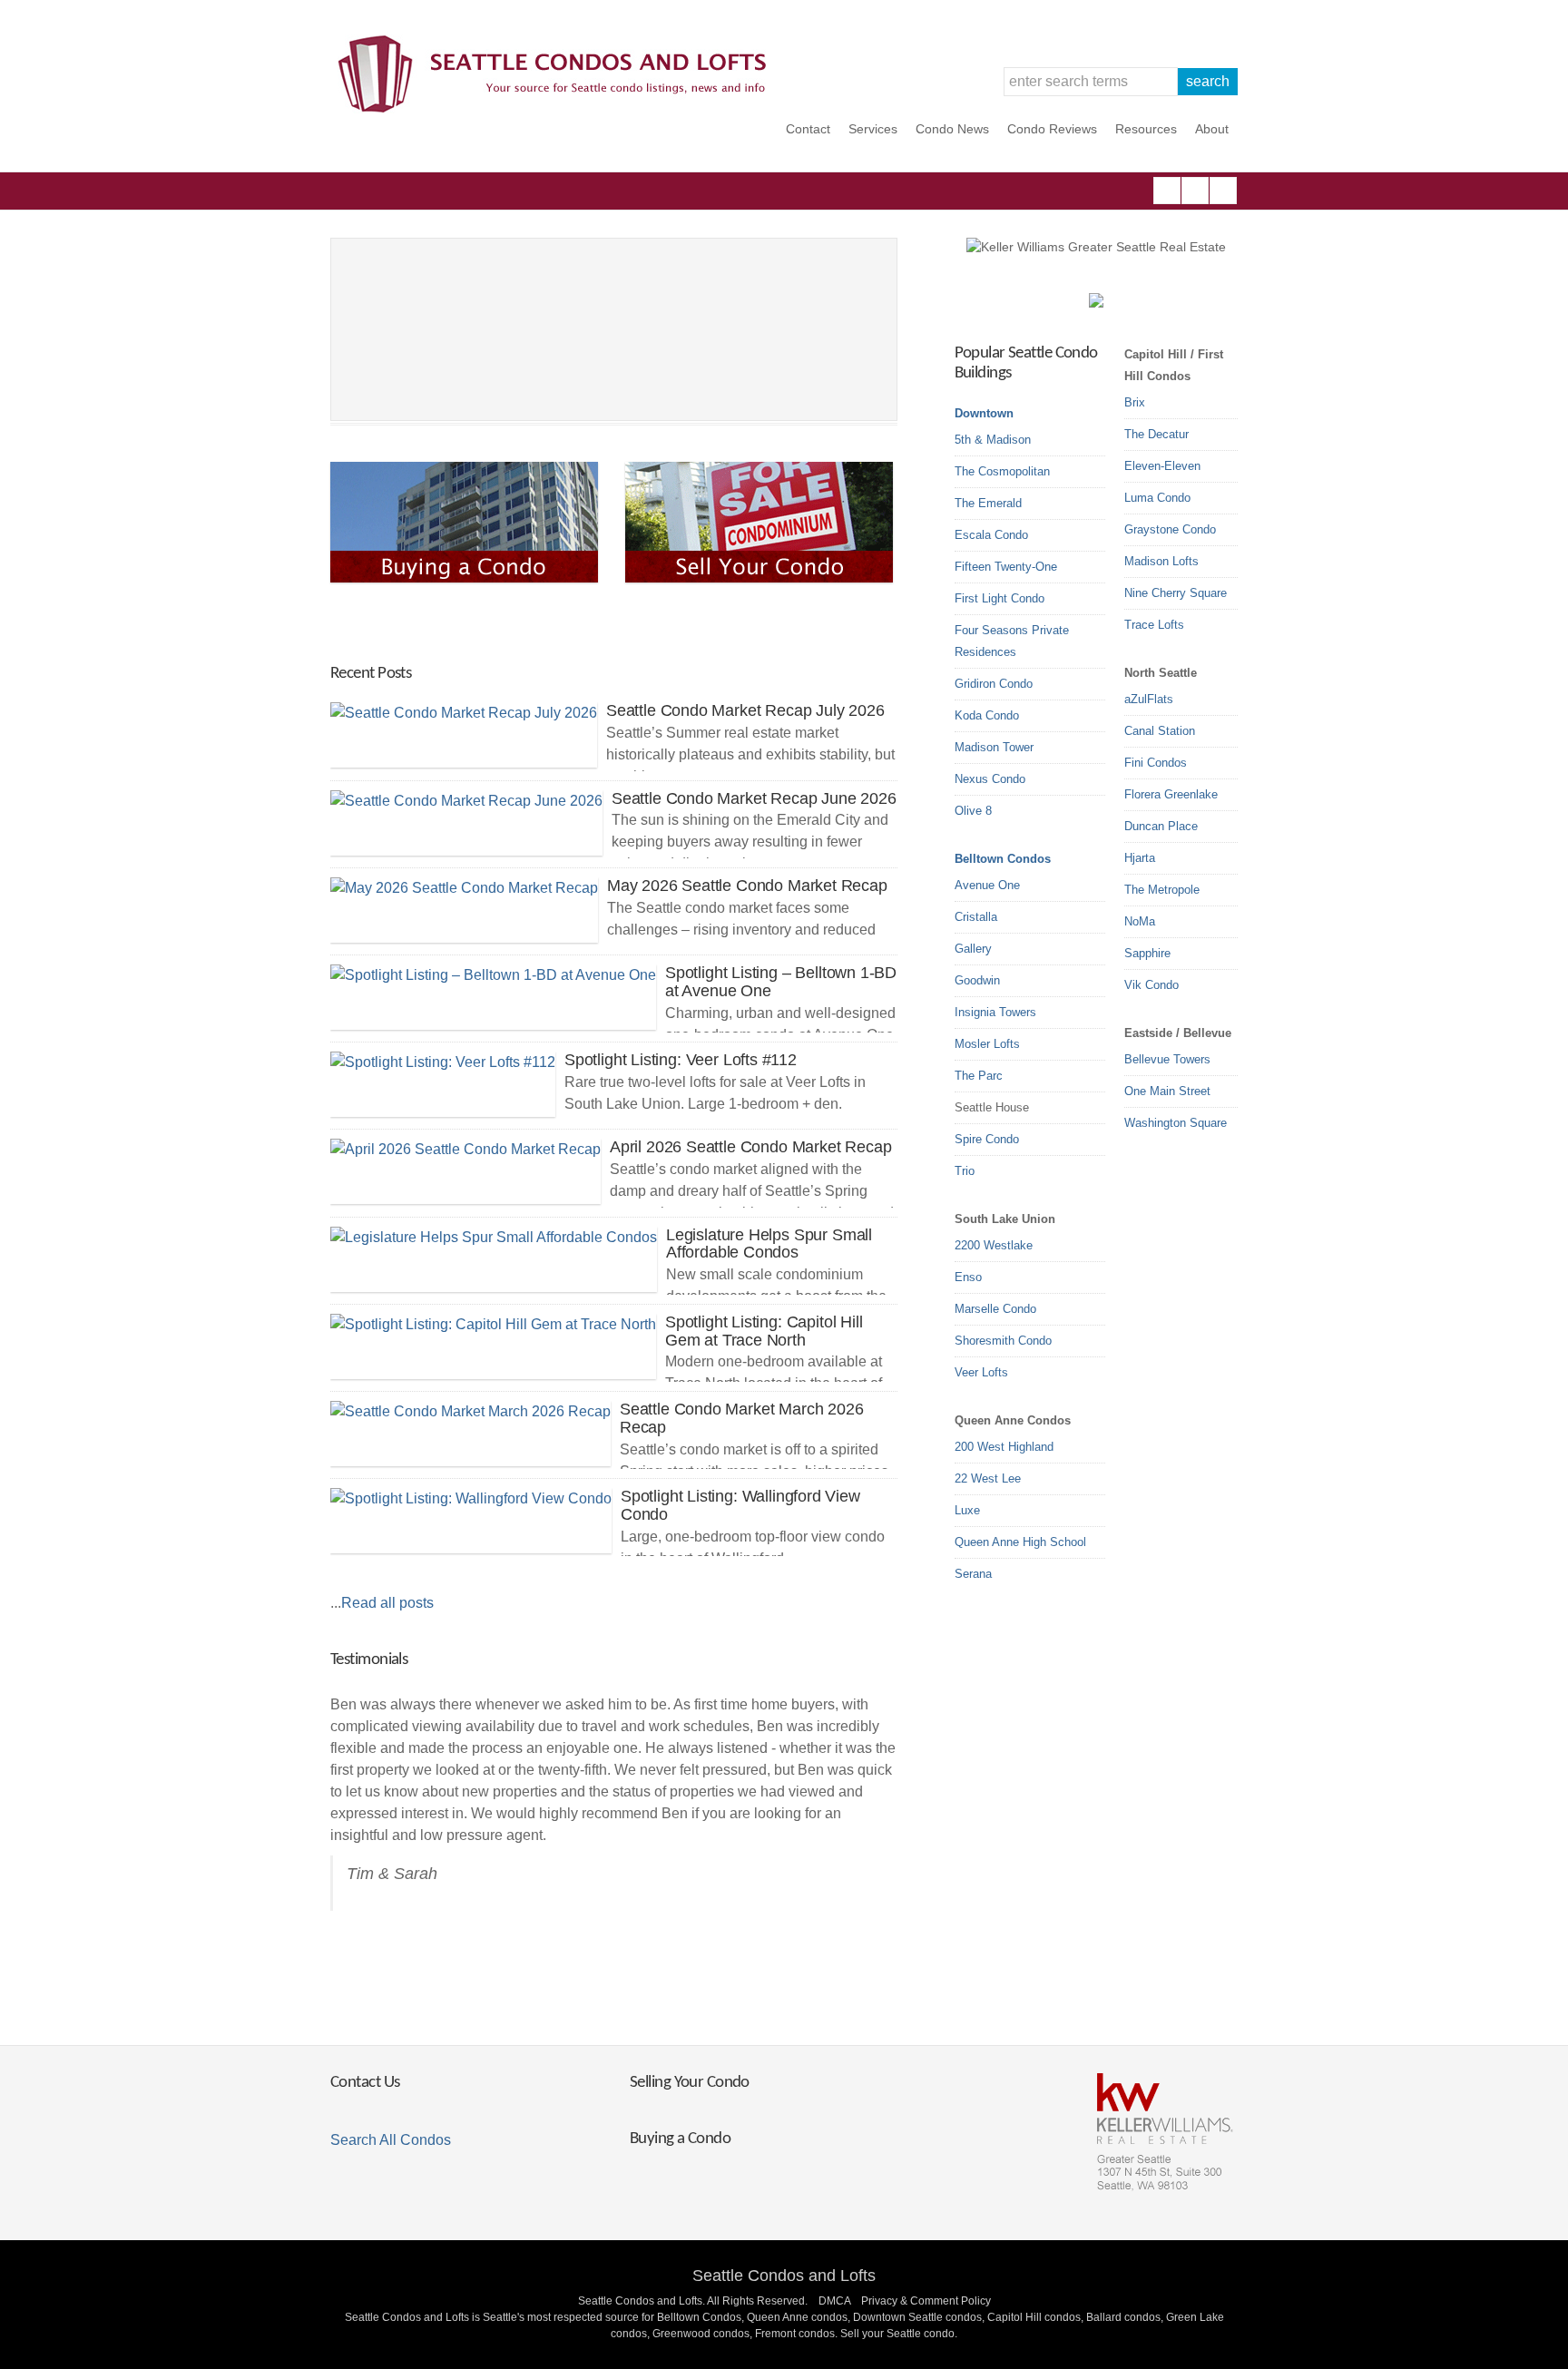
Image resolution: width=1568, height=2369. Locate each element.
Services (873, 129)
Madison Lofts (1161, 561)
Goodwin (977, 980)
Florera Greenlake (1171, 794)
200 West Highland (1004, 1447)
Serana (973, 1574)
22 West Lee (988, 1478)
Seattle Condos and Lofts (784, 2276)
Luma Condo (1157, 498)
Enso (968, 1277)
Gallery (973, 949)
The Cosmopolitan (1002, 471)
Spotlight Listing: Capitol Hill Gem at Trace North (764, 1331)
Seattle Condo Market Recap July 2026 (745, 710)
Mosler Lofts (987, 1044)
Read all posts (387, 1603)
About (1212, 129)
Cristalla (976, 917)
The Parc (979, 1076)
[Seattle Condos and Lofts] (557, 108)
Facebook (1167, 191)
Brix (1135, 402)
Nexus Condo (990, 779)
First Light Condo (1000, 598)
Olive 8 (973, 811)
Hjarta (1140, 858)
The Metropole (1162, 890)
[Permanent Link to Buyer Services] (466, 522)
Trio (965, 1171)
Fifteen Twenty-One (1006, 567)
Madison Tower (994, 747)
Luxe (967, 1510)
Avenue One (987, 885)
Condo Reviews (1052, 129)
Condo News (952, 129)
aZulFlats (1149, 699)
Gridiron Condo (994, 684)
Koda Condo (987, 715)
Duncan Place (1161, 826)
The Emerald (988, 503)
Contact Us (365, 2083)
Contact (808, 129)
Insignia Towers (995, 1012)
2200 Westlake (994, 1245)
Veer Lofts (981, 1372)
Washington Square (1176, 1123)
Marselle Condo (995, 1309)
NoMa (1140, 921)
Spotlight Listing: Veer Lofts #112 (681, 1060)
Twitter (1223, 191)
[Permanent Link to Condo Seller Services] (761, 522)
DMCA (834, 2301)
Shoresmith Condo (1003, 1341)
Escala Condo (991, 535)
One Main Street (1167, 1091)
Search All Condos (391, 2140)
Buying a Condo (680, 2139)
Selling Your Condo (690, 2083)
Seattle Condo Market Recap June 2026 (754, 798)
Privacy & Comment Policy (926, 2301)
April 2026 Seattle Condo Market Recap (750, 1147)
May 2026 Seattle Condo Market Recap (747, 886)
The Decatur (1156, 434)
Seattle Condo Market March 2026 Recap (741, 1418)
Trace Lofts (1154, 625)
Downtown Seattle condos (917, 2317)
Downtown (984, 413)
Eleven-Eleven (1162, 466)
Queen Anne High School (1020, 1542)
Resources (1146, 129)
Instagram (1195, 191)
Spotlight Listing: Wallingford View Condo (740, 1505)
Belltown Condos (1003, 859)
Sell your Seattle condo (897, 2334)
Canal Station (1160, 731)
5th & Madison (993, 440)
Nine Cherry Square (1176, 593)
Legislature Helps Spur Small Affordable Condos (769, 1244)
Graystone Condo (1170, 529)
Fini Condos (1156, 763)
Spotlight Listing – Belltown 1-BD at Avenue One (781, 982)
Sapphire (1147, 953)
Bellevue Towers (1167, 1059)
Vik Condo (1151, 985)
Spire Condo (987, 1139)
